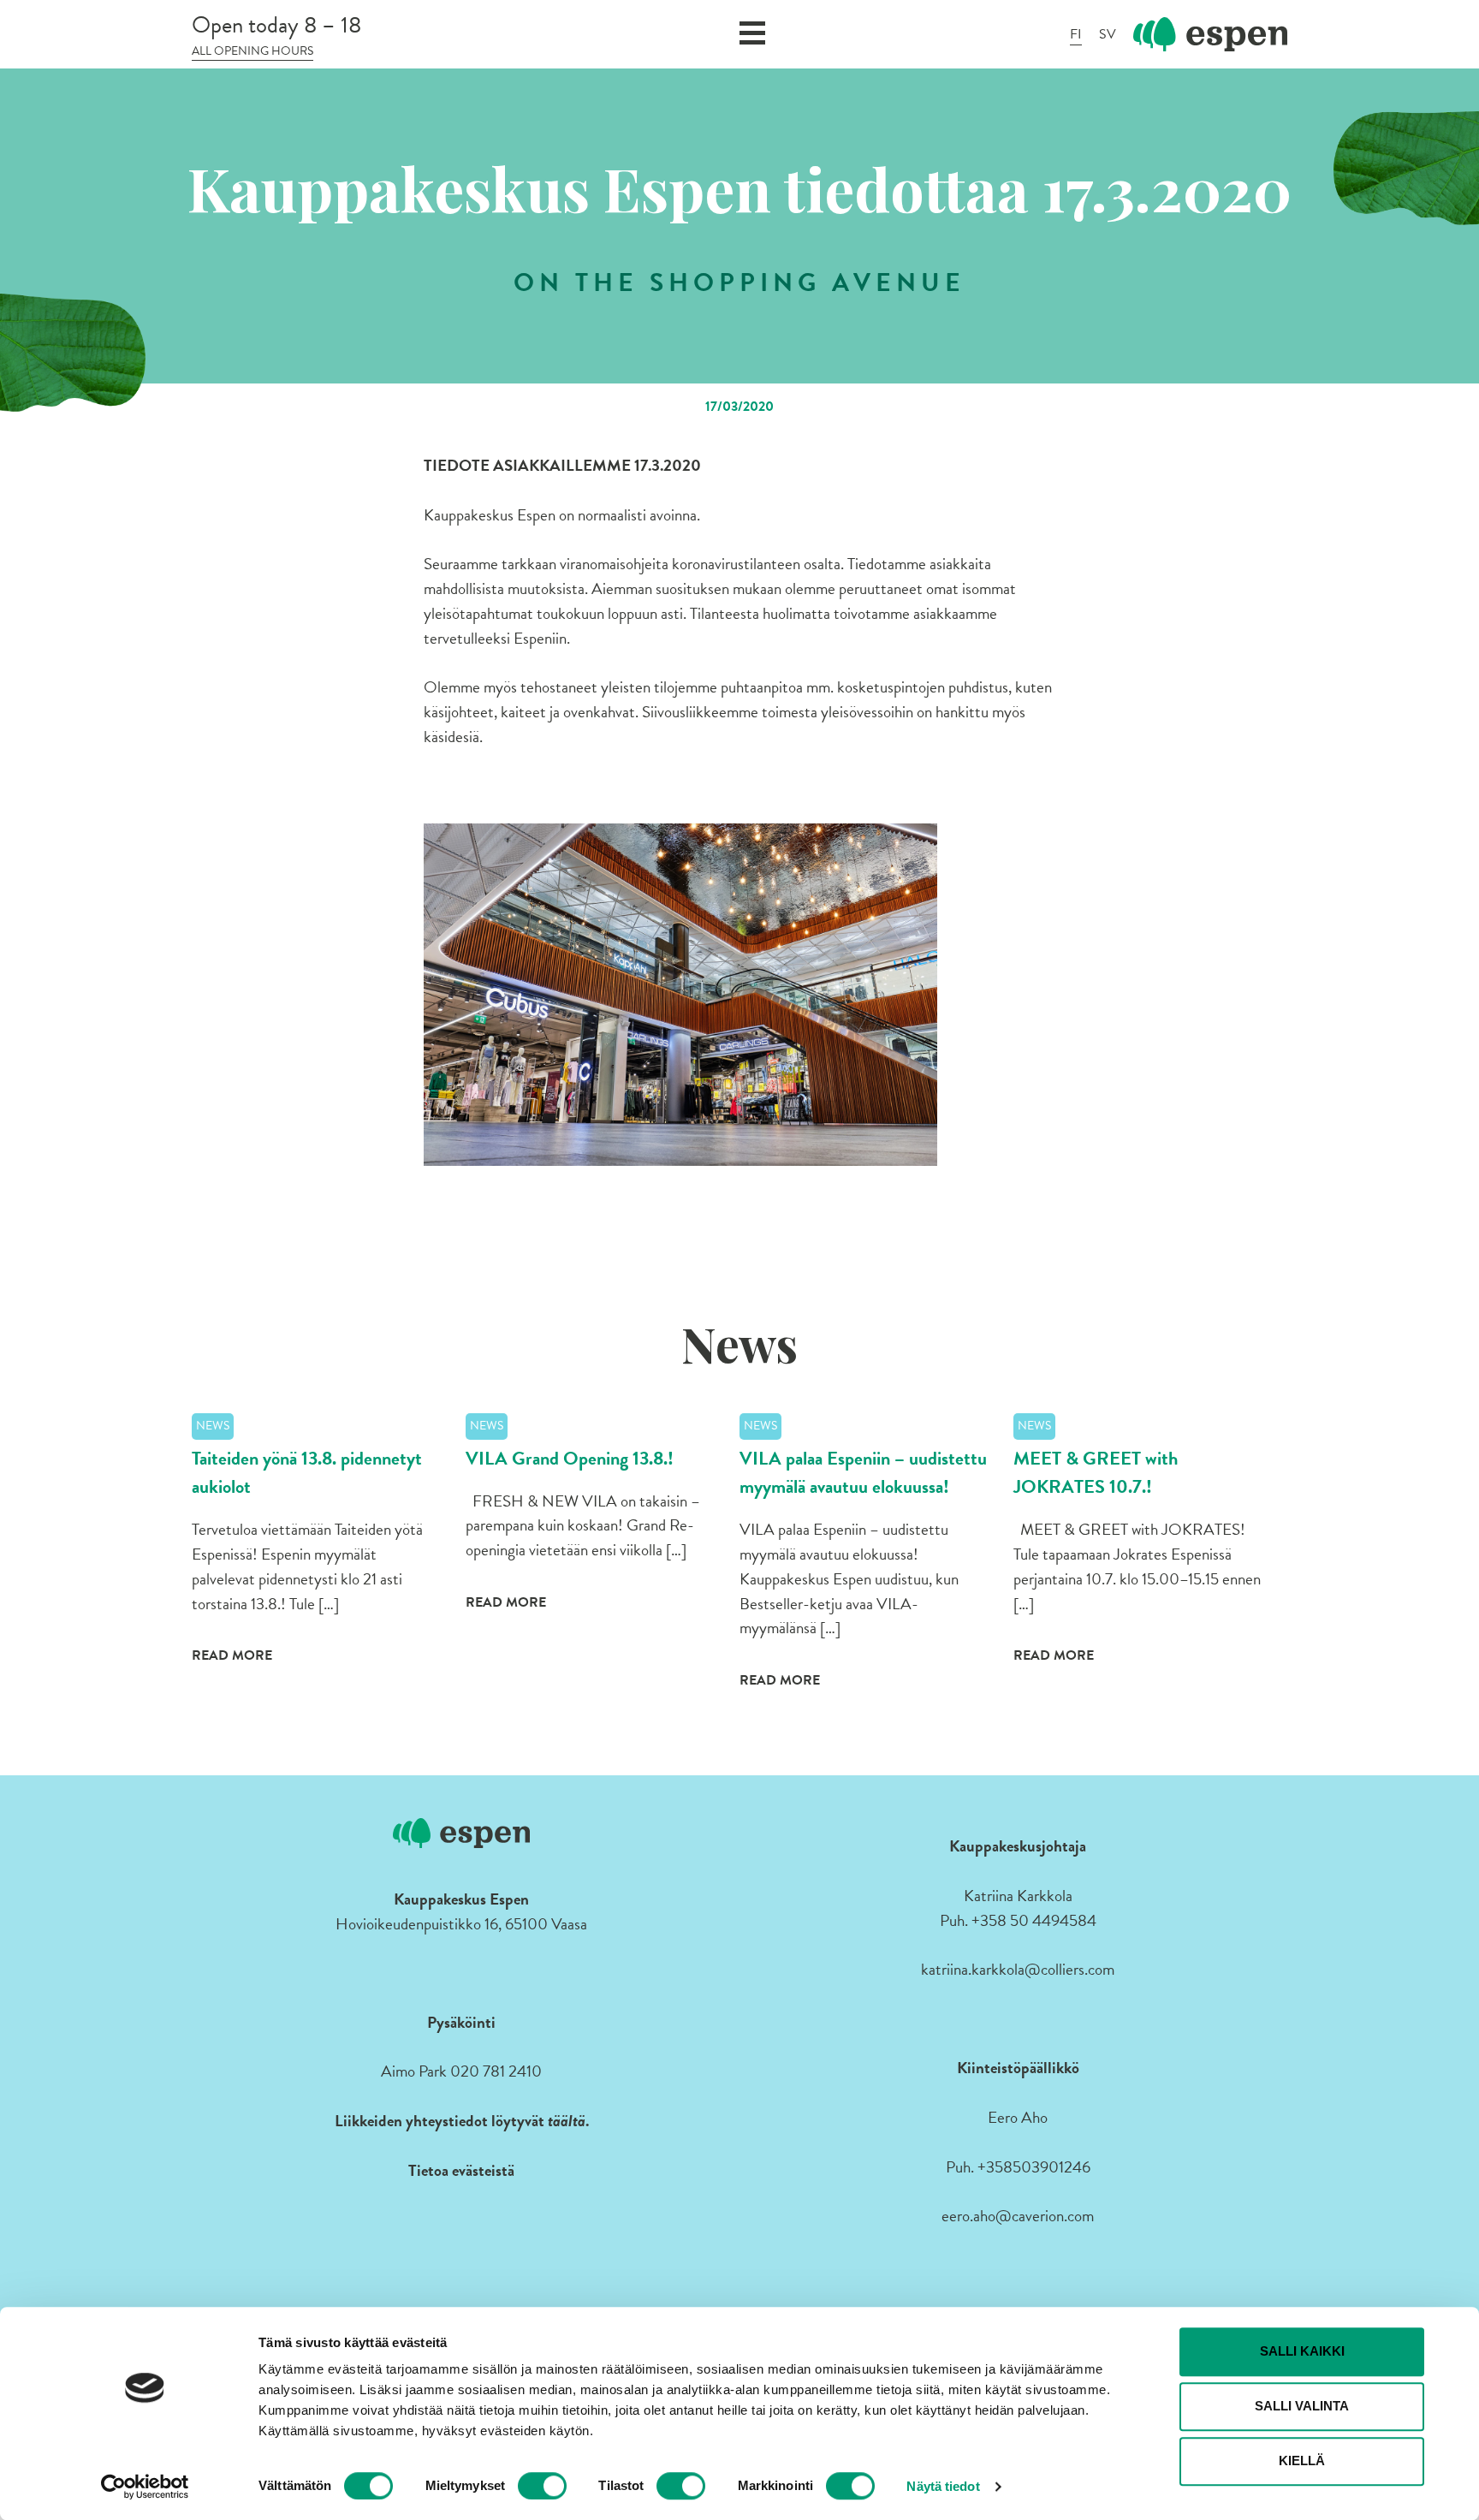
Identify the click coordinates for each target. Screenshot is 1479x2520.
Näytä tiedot (943, 2486)
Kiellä (1302, 2461)
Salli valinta (1302, 2406)
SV (1108, 34)
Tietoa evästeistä (461, 2170)
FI (1076, 34)
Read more (232, 1655)
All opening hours (252, 51)
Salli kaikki (1302, 2351)
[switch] (542, 2486)
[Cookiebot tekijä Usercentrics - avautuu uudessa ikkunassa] (145, 2487)
